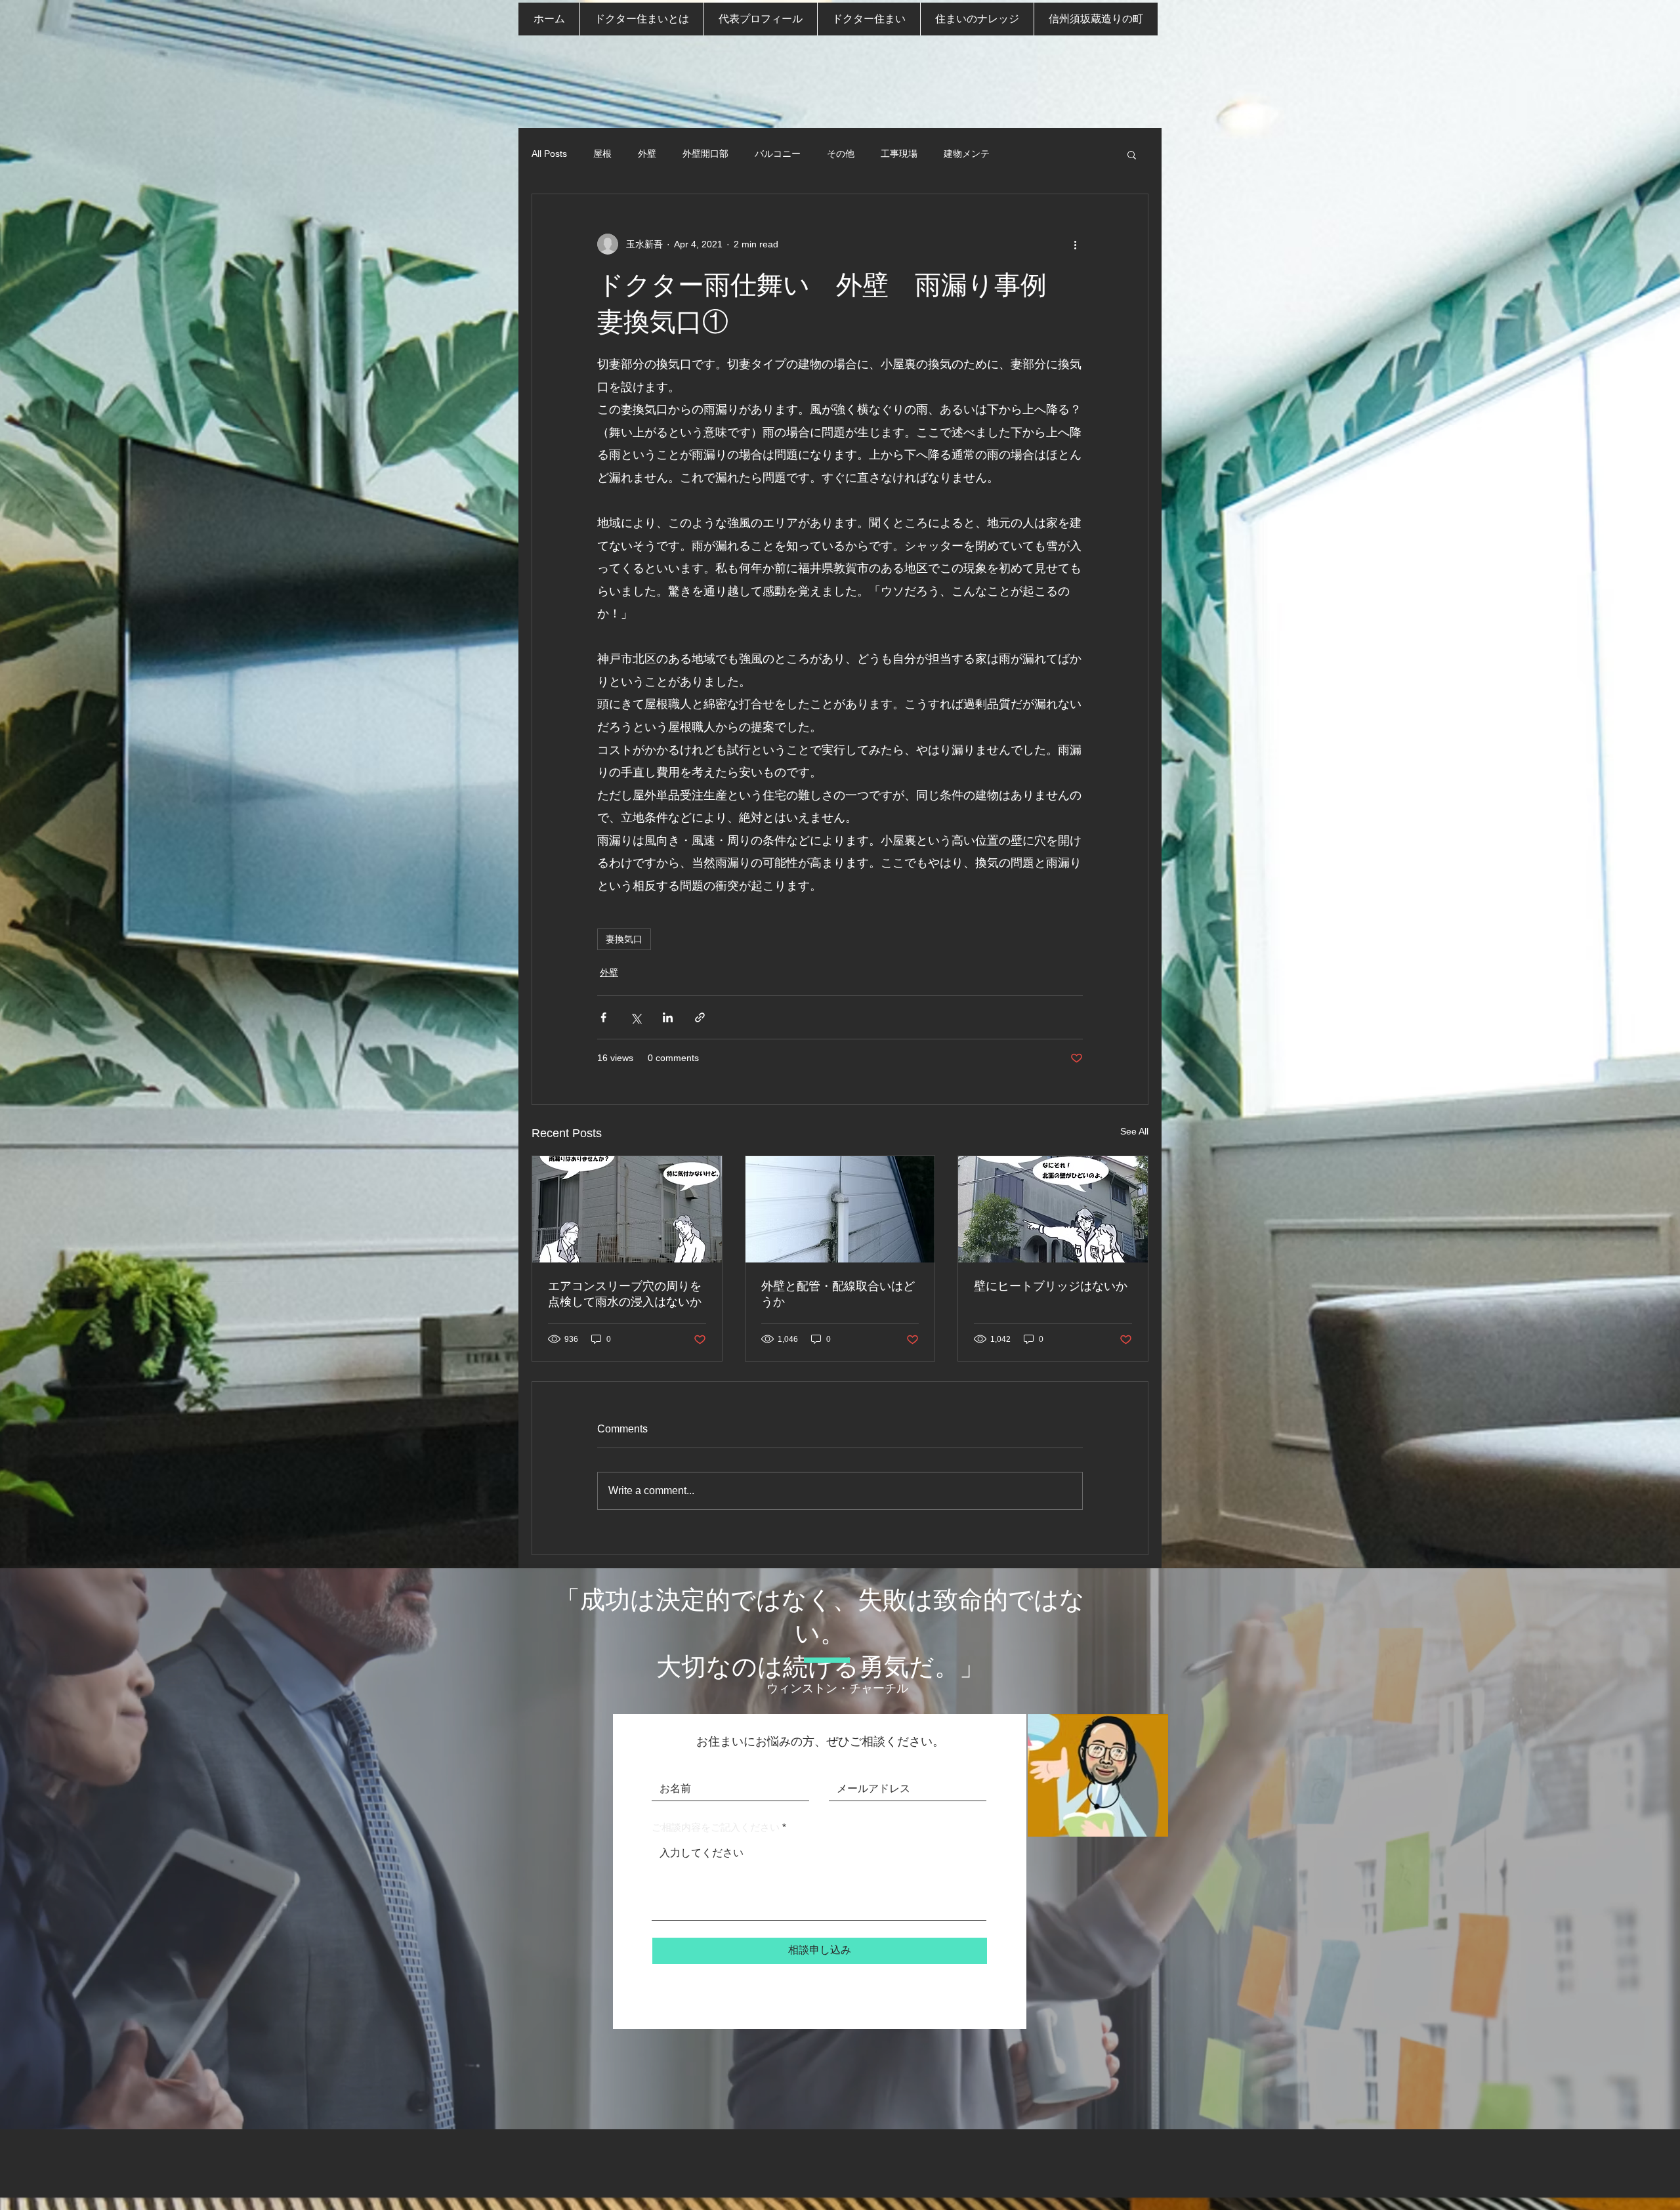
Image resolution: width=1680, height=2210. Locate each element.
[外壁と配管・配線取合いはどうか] (840, 1209)
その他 (841, 154)
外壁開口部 (705, 154)
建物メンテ (967, 154)
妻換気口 (624, 939)
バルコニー (778, 154)
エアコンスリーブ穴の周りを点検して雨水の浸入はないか (625, 1294)
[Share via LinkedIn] (668, 1017)
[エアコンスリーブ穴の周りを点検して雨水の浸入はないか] (627, 1209)
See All (1134, 1131)
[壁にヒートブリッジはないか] (1053, 1209)
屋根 (602, 154)
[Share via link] (700, 1017)
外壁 (647, 154)
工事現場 (899, 154)
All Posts (549, 154)
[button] (1132, 154)
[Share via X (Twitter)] (636, 1017)
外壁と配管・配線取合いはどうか (838, 1294)
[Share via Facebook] (603, 1017)
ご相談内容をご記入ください (716, 1827)
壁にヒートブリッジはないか (1051, 1286)
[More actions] (1075, 244)
